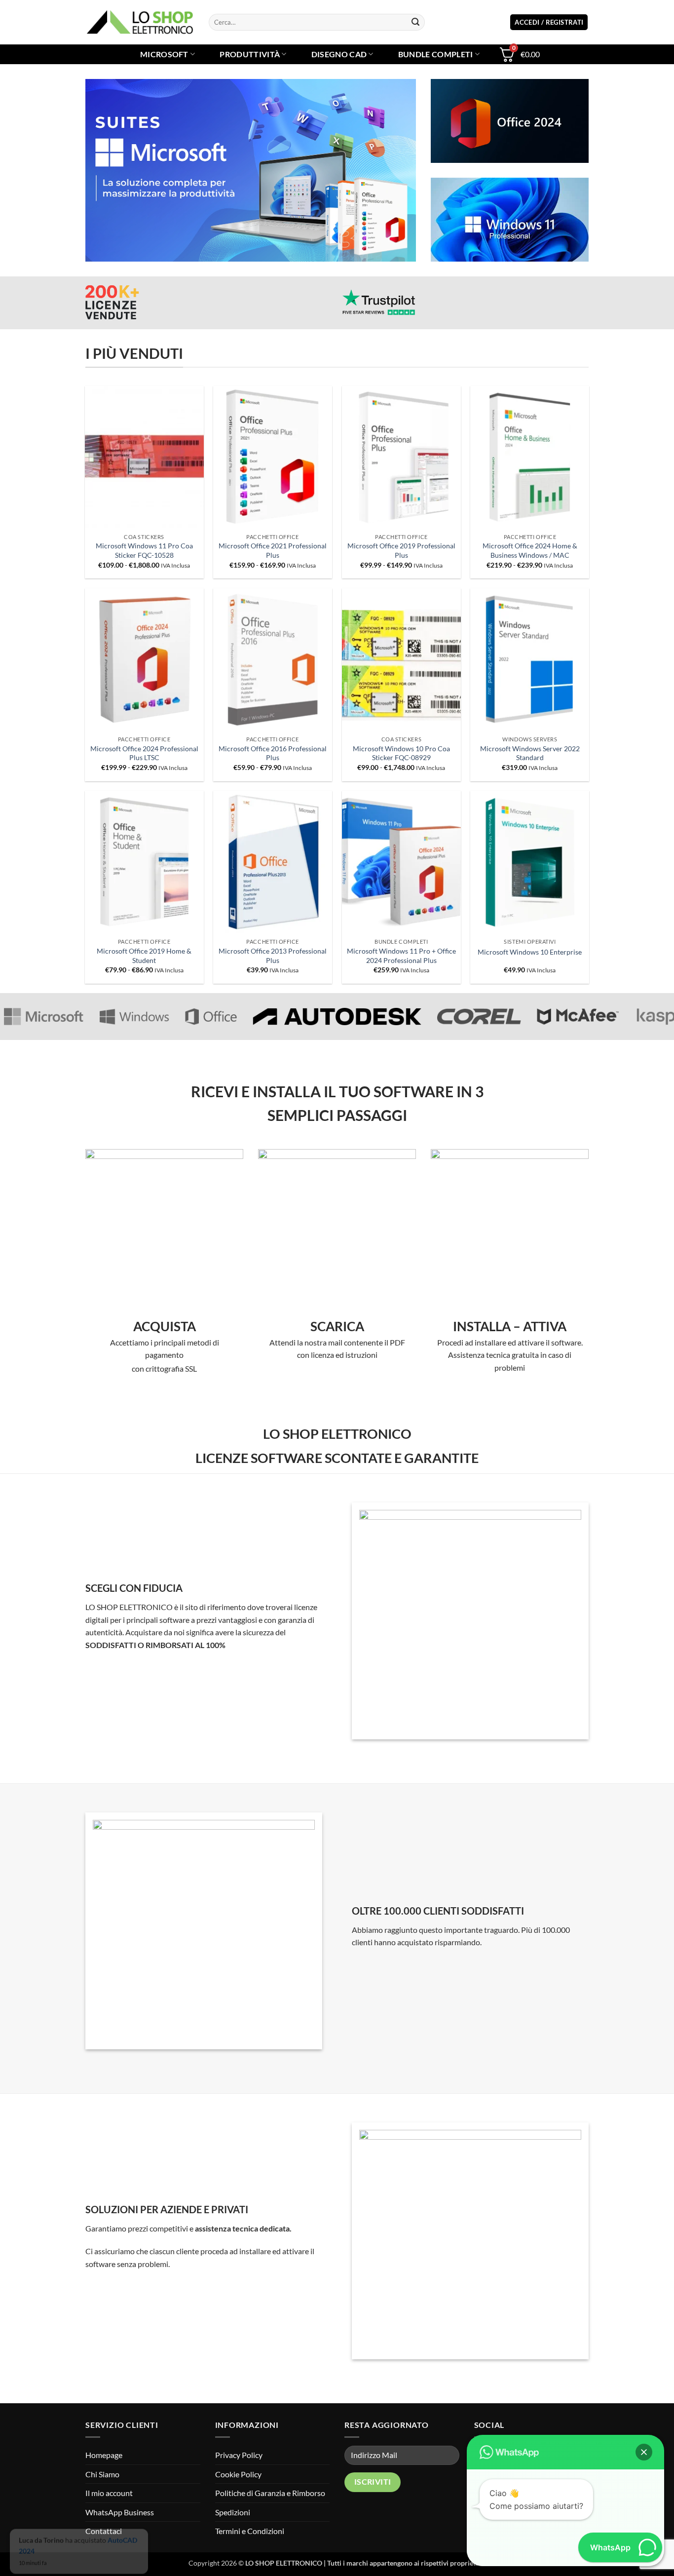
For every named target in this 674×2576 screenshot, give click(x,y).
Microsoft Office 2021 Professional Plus (273, 550)
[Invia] (415, 22)
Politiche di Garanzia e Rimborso (270, 2493)
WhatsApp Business (120, 2512)
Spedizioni (233, 2512)
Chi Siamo (102, 2474)
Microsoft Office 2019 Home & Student (144, 956)
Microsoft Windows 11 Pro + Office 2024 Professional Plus (401, 956)
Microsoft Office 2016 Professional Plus (273, 753)
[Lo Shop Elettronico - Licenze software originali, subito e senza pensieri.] (140, 22)
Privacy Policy (239, 2455)
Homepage (104, 2455)
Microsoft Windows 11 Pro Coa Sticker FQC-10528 (144, 550)
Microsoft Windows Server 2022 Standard (530, 753)
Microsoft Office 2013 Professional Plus (273, 956)
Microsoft (164, 54)
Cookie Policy (238, 2474)
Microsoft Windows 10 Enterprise (530, 952)
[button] (549, 22)
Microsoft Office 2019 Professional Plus (401, 550)
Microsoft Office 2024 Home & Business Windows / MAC (530, 550)
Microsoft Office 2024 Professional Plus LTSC (144, 753)
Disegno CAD (339, 54)
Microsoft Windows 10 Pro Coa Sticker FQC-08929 (401, 753)
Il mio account (109, 2493)
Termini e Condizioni (250, 2531)
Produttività (250, 54)
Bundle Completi (436, 54)
